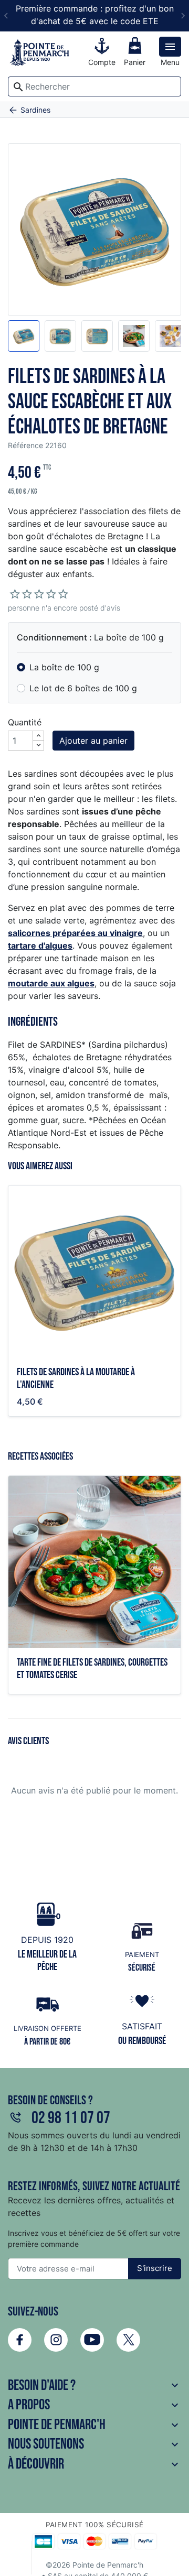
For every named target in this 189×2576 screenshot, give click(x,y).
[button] (24, 336)
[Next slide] (183, 16)
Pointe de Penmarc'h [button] (94, 2425)
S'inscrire (155, 2268)
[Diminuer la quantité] (38, 745)
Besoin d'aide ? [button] (94, 2385)
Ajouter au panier (93, 741)
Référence (25, 445)
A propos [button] (94, 2405)
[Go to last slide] (6, 16)
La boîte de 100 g (64, 667)
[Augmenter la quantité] (38, 736)
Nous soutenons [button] (94, 2444)
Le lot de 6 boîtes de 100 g (83, 688)
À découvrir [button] (94, 2464)
